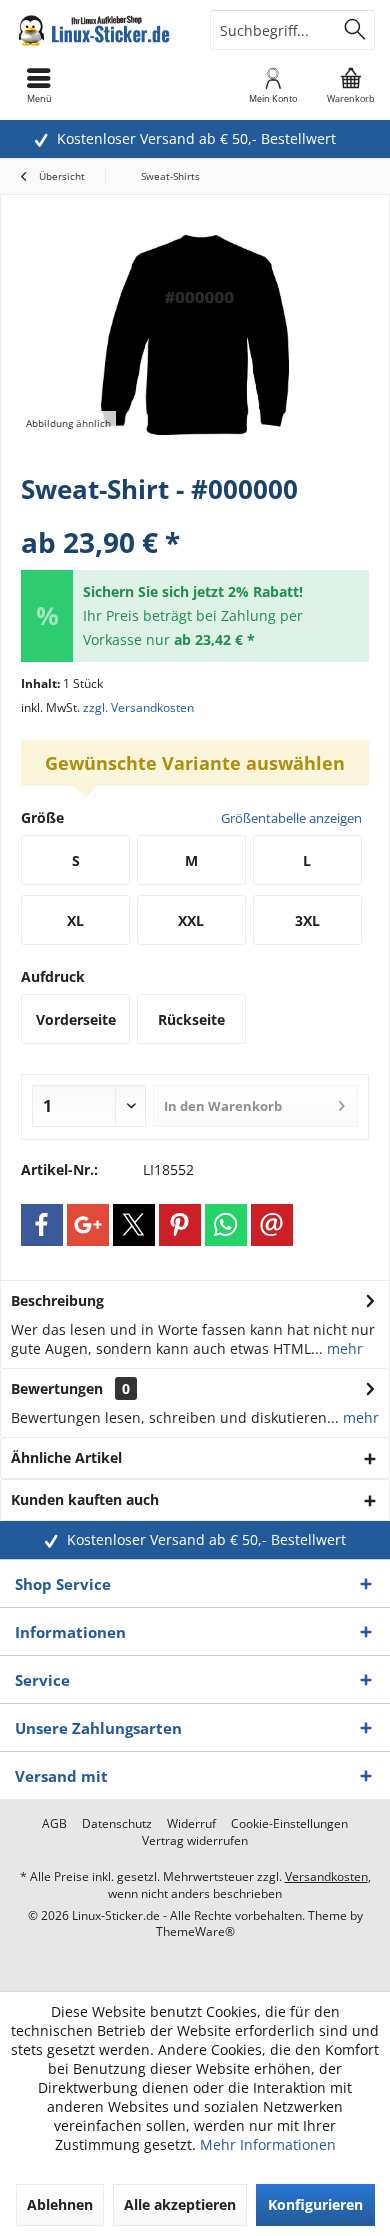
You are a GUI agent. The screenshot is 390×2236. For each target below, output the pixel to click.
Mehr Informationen (268, 2144)
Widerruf (191, 1824)
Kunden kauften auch (85, 1499)
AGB (54, 1824)
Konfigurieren (315, 2204)
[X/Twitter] (134, 1225)
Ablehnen (60, 2204)
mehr (343, 1348)
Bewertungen (57, 1388)
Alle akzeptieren (180, 2204)
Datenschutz (117, 1824)
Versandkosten (326, 1876)
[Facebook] (42, 1225)
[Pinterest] (180, 1225)
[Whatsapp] (226, 1225)
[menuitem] (351, 85)
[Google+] (88, 1225)
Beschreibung (57, 1300)
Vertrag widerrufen (195, 1841)
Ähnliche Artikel (66, 1457)
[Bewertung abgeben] (195, 515)
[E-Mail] (272, 1225)
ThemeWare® (195, 1931)
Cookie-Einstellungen (289, 1824)
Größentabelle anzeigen (291, 818)
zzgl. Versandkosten (138, 707)
